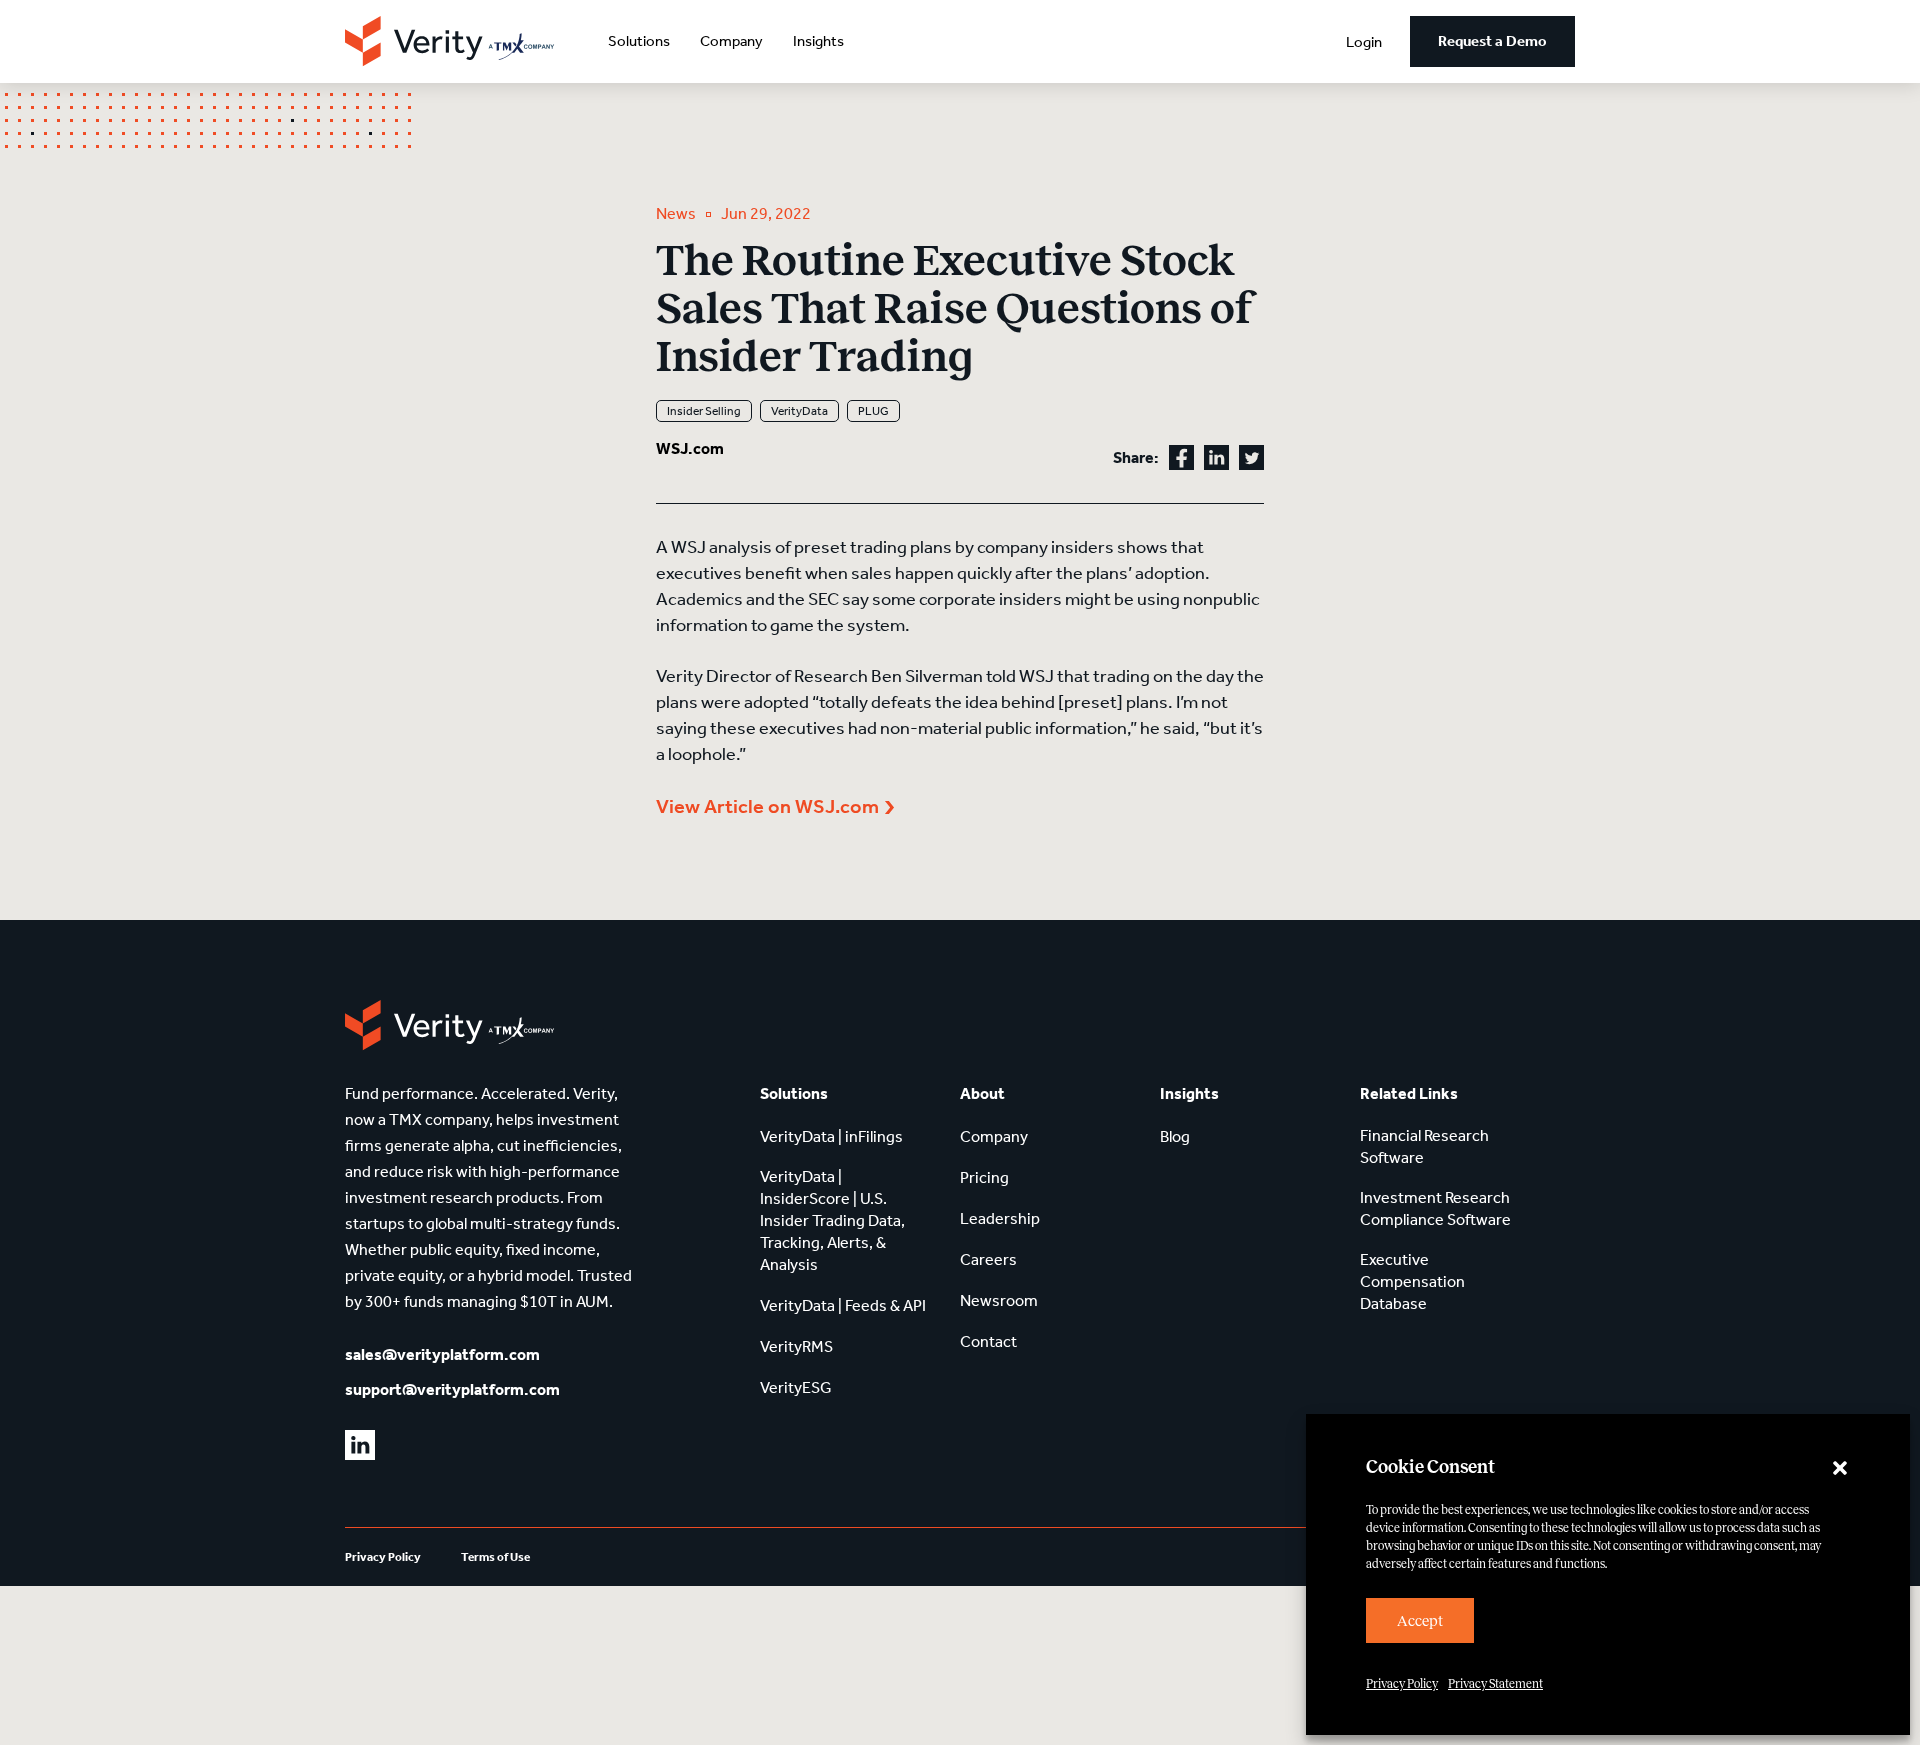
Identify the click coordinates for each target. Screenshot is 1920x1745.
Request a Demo (1492, 41)
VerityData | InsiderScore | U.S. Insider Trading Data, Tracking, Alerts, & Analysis (832, 1220)
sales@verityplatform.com (442, 1354)
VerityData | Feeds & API (843, 1305)
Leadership (1000, 1218)
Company (731, 41)
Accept (1420, 1621)
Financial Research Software (1424, 1146)
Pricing (984, 1177)
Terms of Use (495, 1557)
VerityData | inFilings (831, 1136)
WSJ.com (690, 448)
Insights (818, 41)
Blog (1175, 1136)
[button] (1840, 1468)
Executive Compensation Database (1412, 1281)
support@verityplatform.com (452, 1389)
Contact (988, 1341)
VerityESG (796, 1387)
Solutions (639, 41)
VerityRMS (796, 1346)
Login (1364, 42)
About (982, 1093)
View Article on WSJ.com (767, 806)
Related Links (1409, 1093)
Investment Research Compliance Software (1435, 1208)
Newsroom (999, 1300)
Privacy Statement (1495, 1684)
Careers (988, 1259)
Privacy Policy (1402, 1684)
